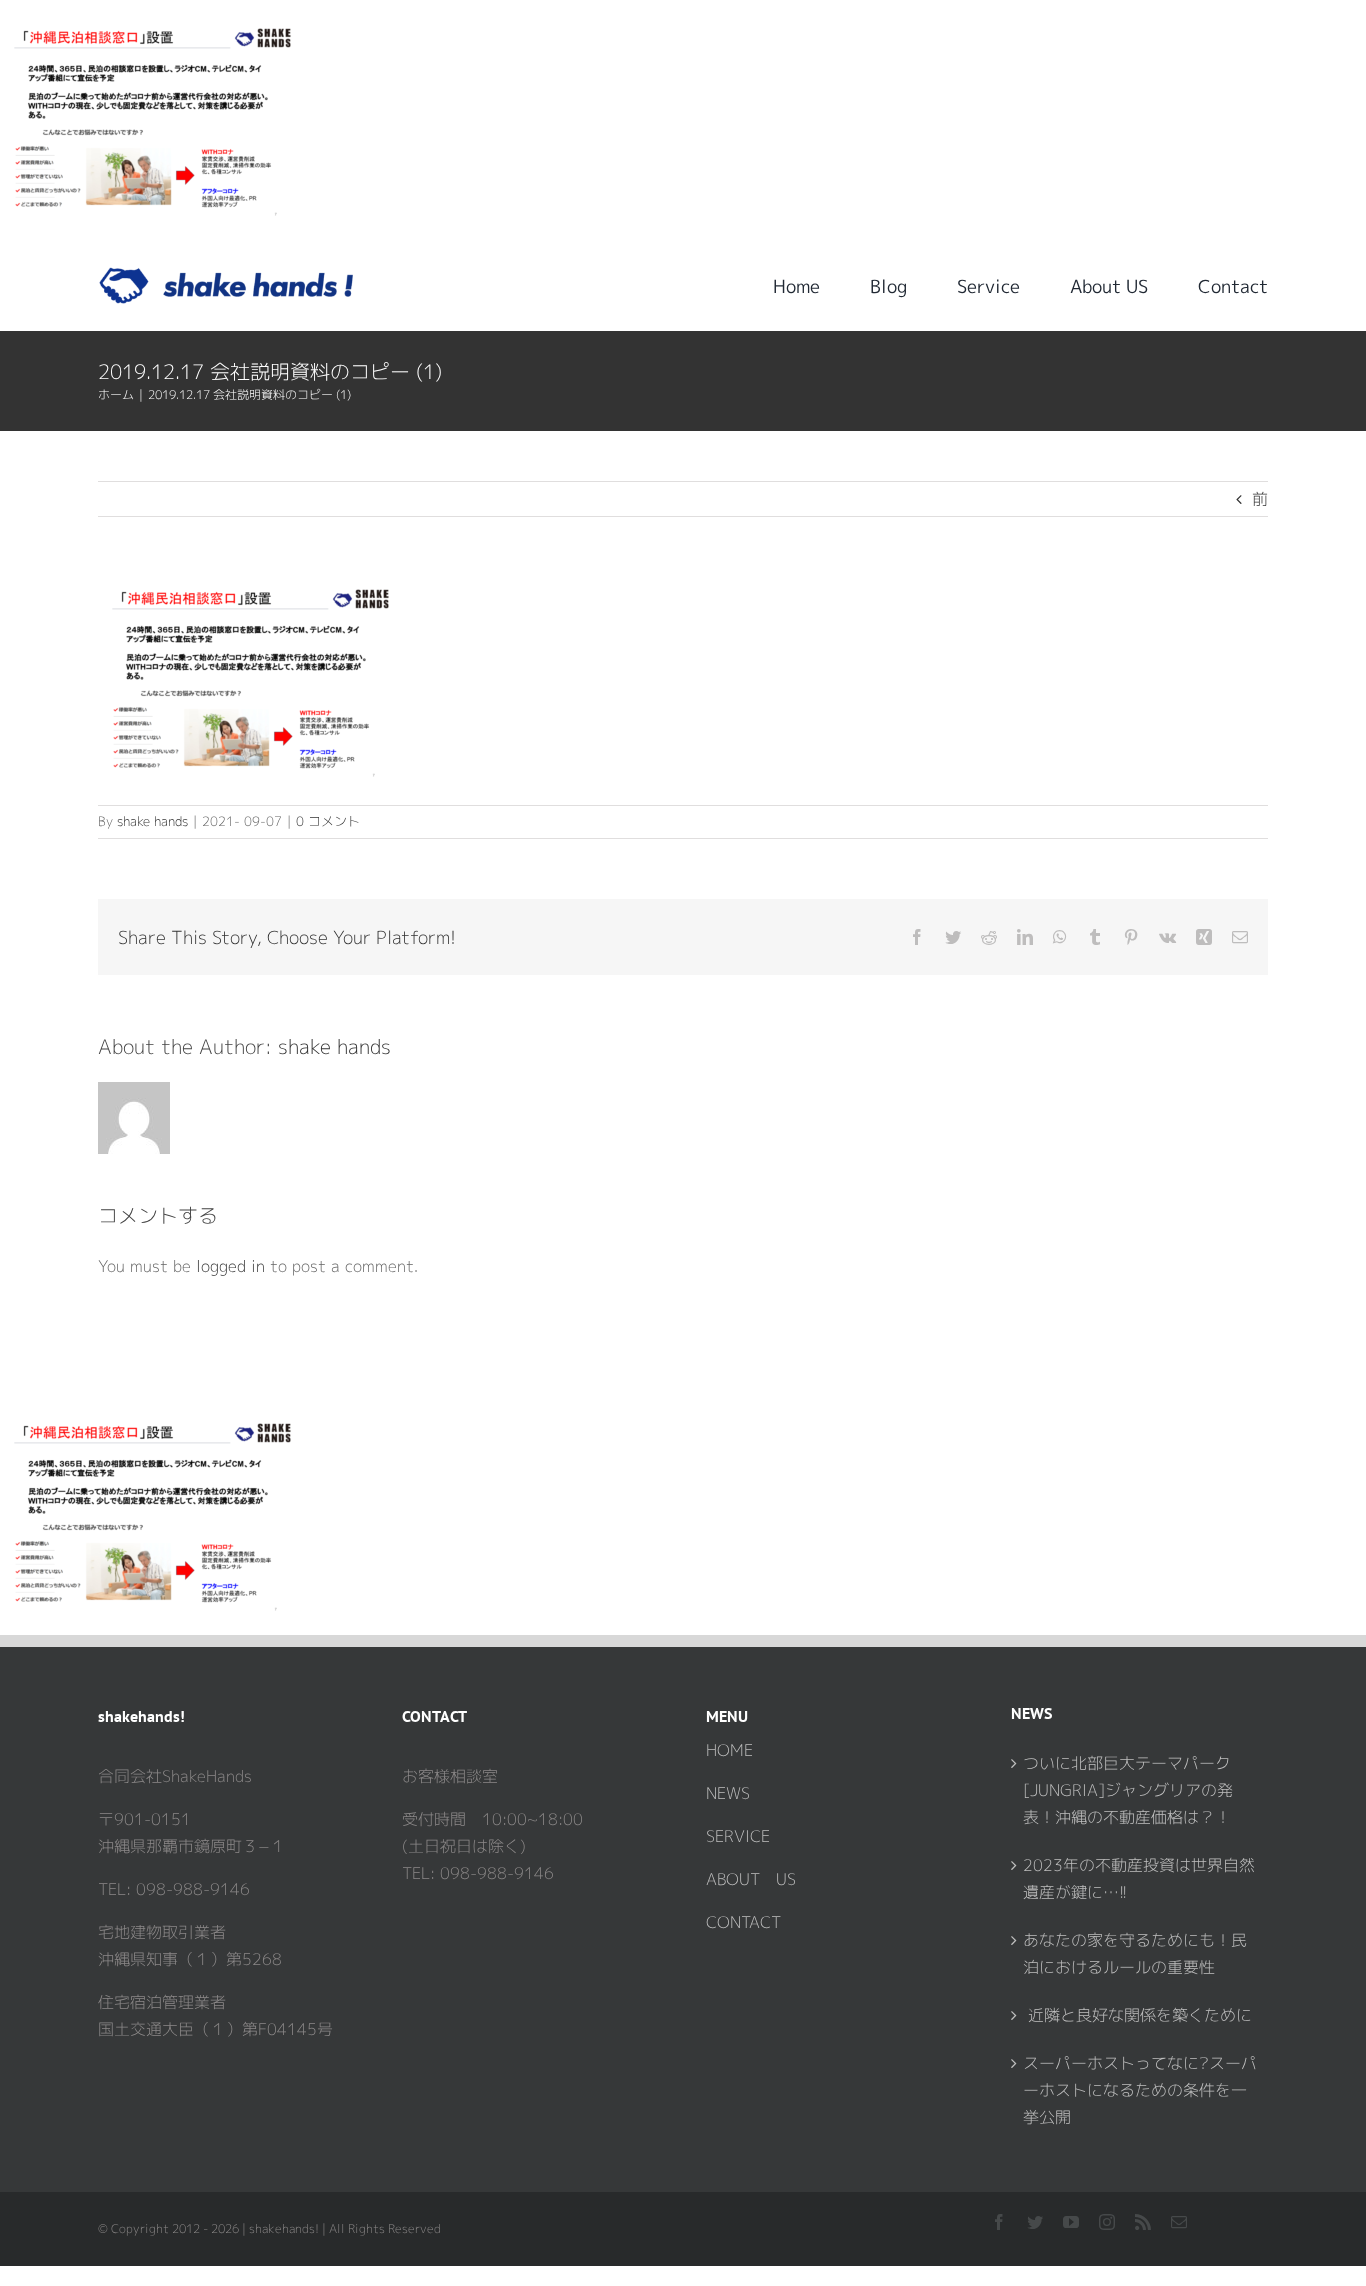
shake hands (152, 821)
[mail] (1179, 2222)
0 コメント (328, 821)
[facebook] (999, 2222)
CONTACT (743, 1922)
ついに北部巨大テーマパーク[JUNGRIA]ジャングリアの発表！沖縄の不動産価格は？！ (1128, 1790)
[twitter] (1035, 2222)
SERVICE (738, 1836)
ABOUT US (751, 1879)
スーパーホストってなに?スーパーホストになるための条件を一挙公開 (1140, 2090)
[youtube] (1071, 2222)
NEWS (728, 1793)
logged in (230, 1266)
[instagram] (1107, 2222)
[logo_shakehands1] (226, 275)
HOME (729, 1750)
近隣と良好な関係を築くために (1137, 2015)
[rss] (1143, 2222)
